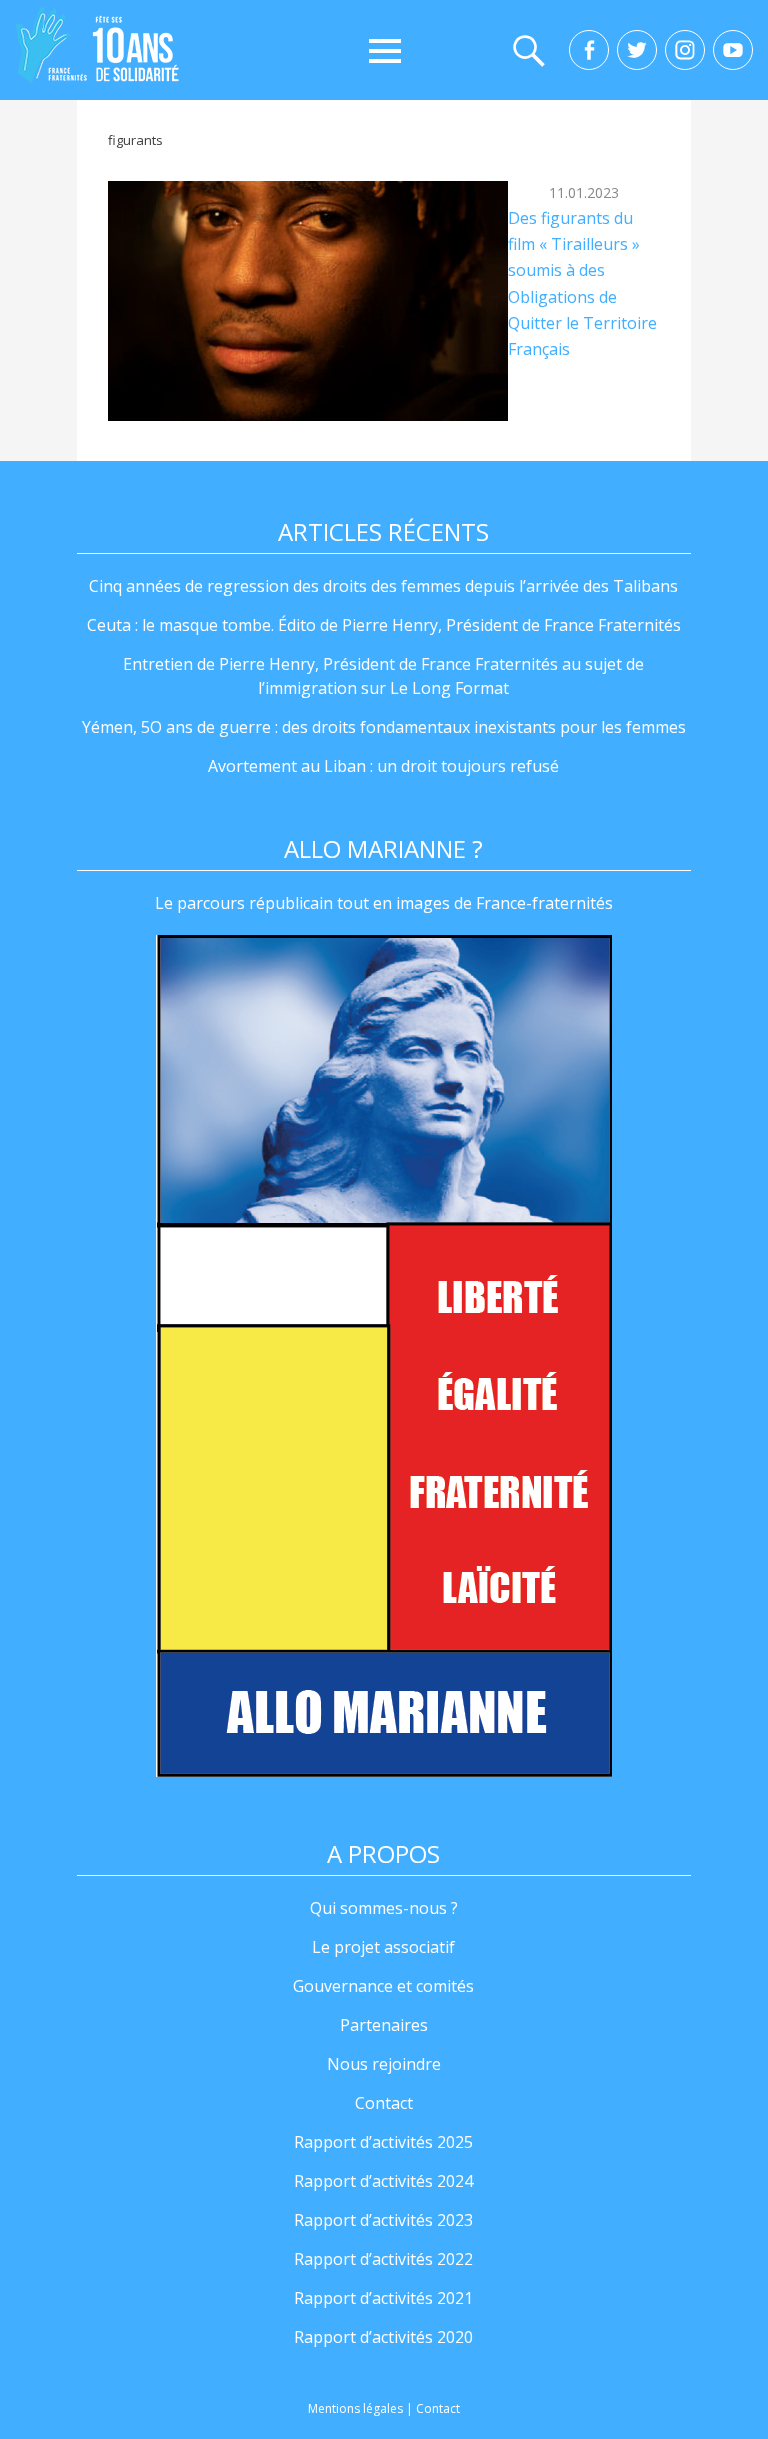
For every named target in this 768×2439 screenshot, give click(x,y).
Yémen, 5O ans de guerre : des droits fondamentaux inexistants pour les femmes (384, 727)
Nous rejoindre (384, 2064)
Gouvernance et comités (383, 1986)
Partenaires (384, 2025)
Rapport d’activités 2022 (383, 2259)
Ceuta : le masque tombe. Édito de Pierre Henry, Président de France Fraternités (384, 625)
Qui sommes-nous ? (384, 1908)
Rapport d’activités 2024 (383, 2181)
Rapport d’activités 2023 (383, 2220)
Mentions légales (355, 2408)
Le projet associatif (383, 1947)
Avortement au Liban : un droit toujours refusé (383, 766)
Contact (384, 2103)
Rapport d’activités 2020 (383, 2337)
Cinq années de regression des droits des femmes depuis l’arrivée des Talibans (383, 586)
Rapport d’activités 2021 (383, 2298)
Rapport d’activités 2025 (383, 2142)
